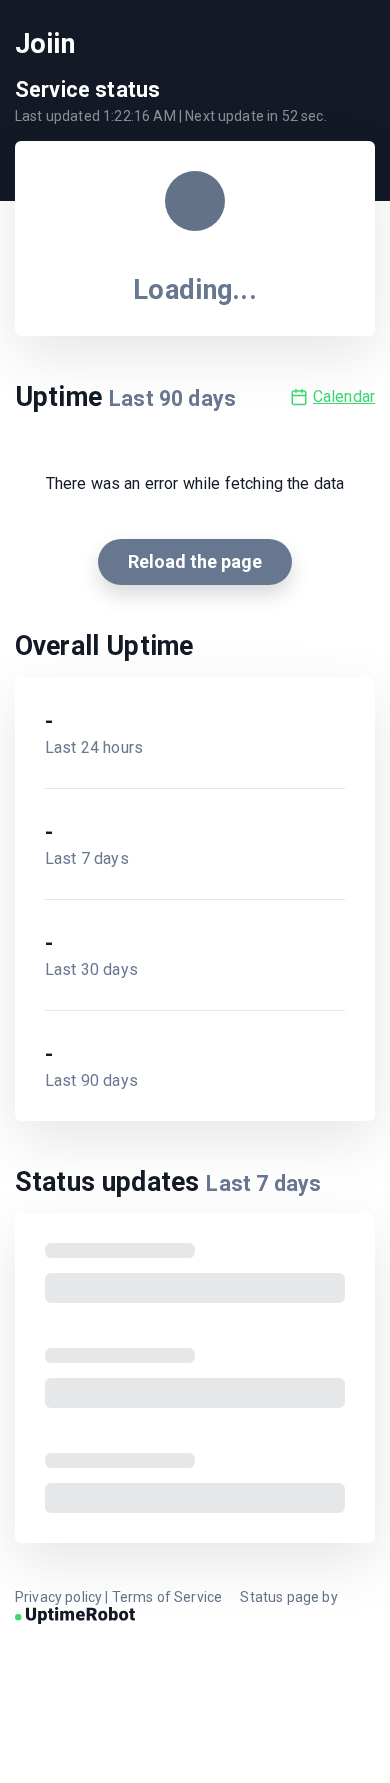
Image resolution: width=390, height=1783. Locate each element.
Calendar (344, 396)
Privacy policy (58, 1597)
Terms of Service (167, 1597)
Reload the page (195, 561)
